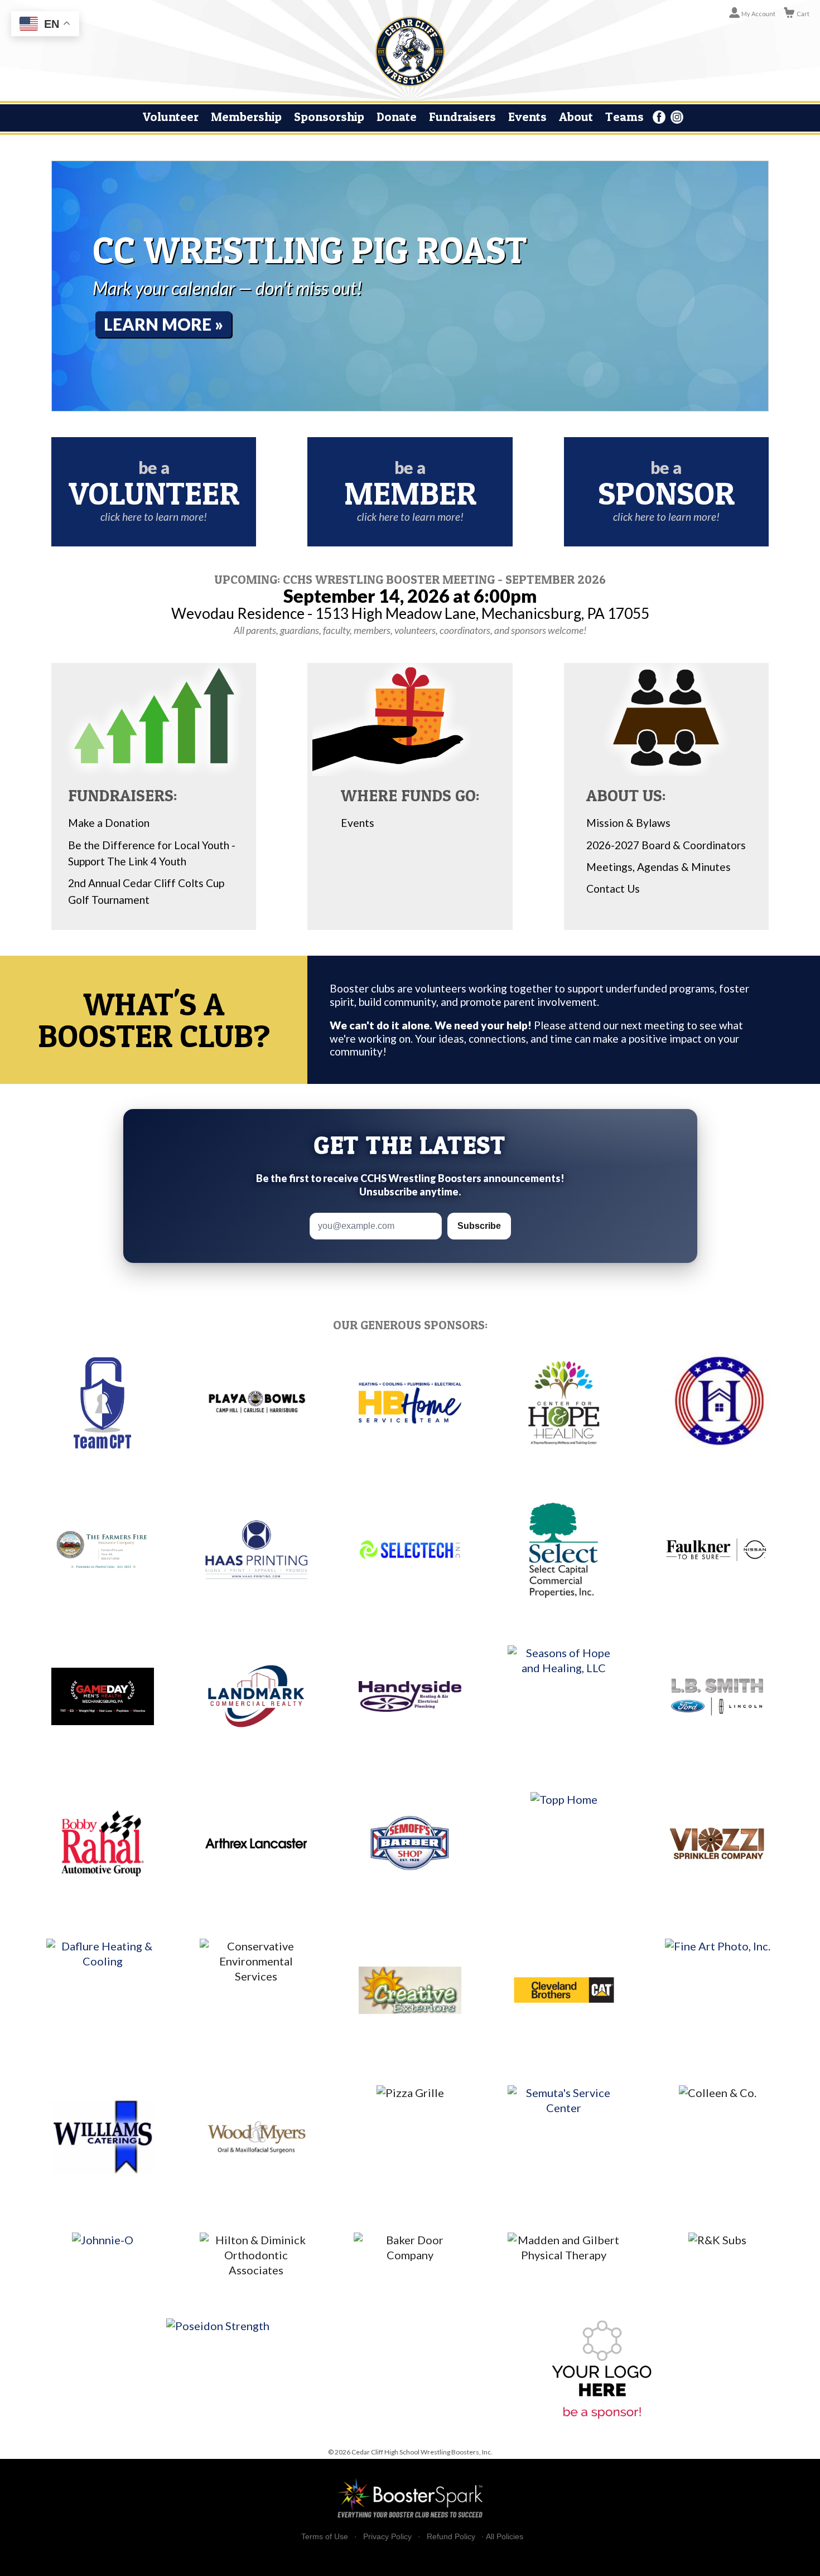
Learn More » (163, 324)
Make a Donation (109, 823)
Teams (624, 117)
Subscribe (479, 1226)
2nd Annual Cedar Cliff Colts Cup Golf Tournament (146, 891)
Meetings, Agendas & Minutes (659, 867)
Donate (397, 117)
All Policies (505, 2536)
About (576, 117)
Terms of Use (325, 2537)
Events (527, 117)
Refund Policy (451, 2537)
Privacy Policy (387, 2537)
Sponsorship (329, 117)
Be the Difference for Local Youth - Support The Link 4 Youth (152, 853)
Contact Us (613, 888)
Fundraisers (462, 117)
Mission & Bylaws (628, 823)
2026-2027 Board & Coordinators (666, 845)
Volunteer (171, 117)
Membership (246, 117)
